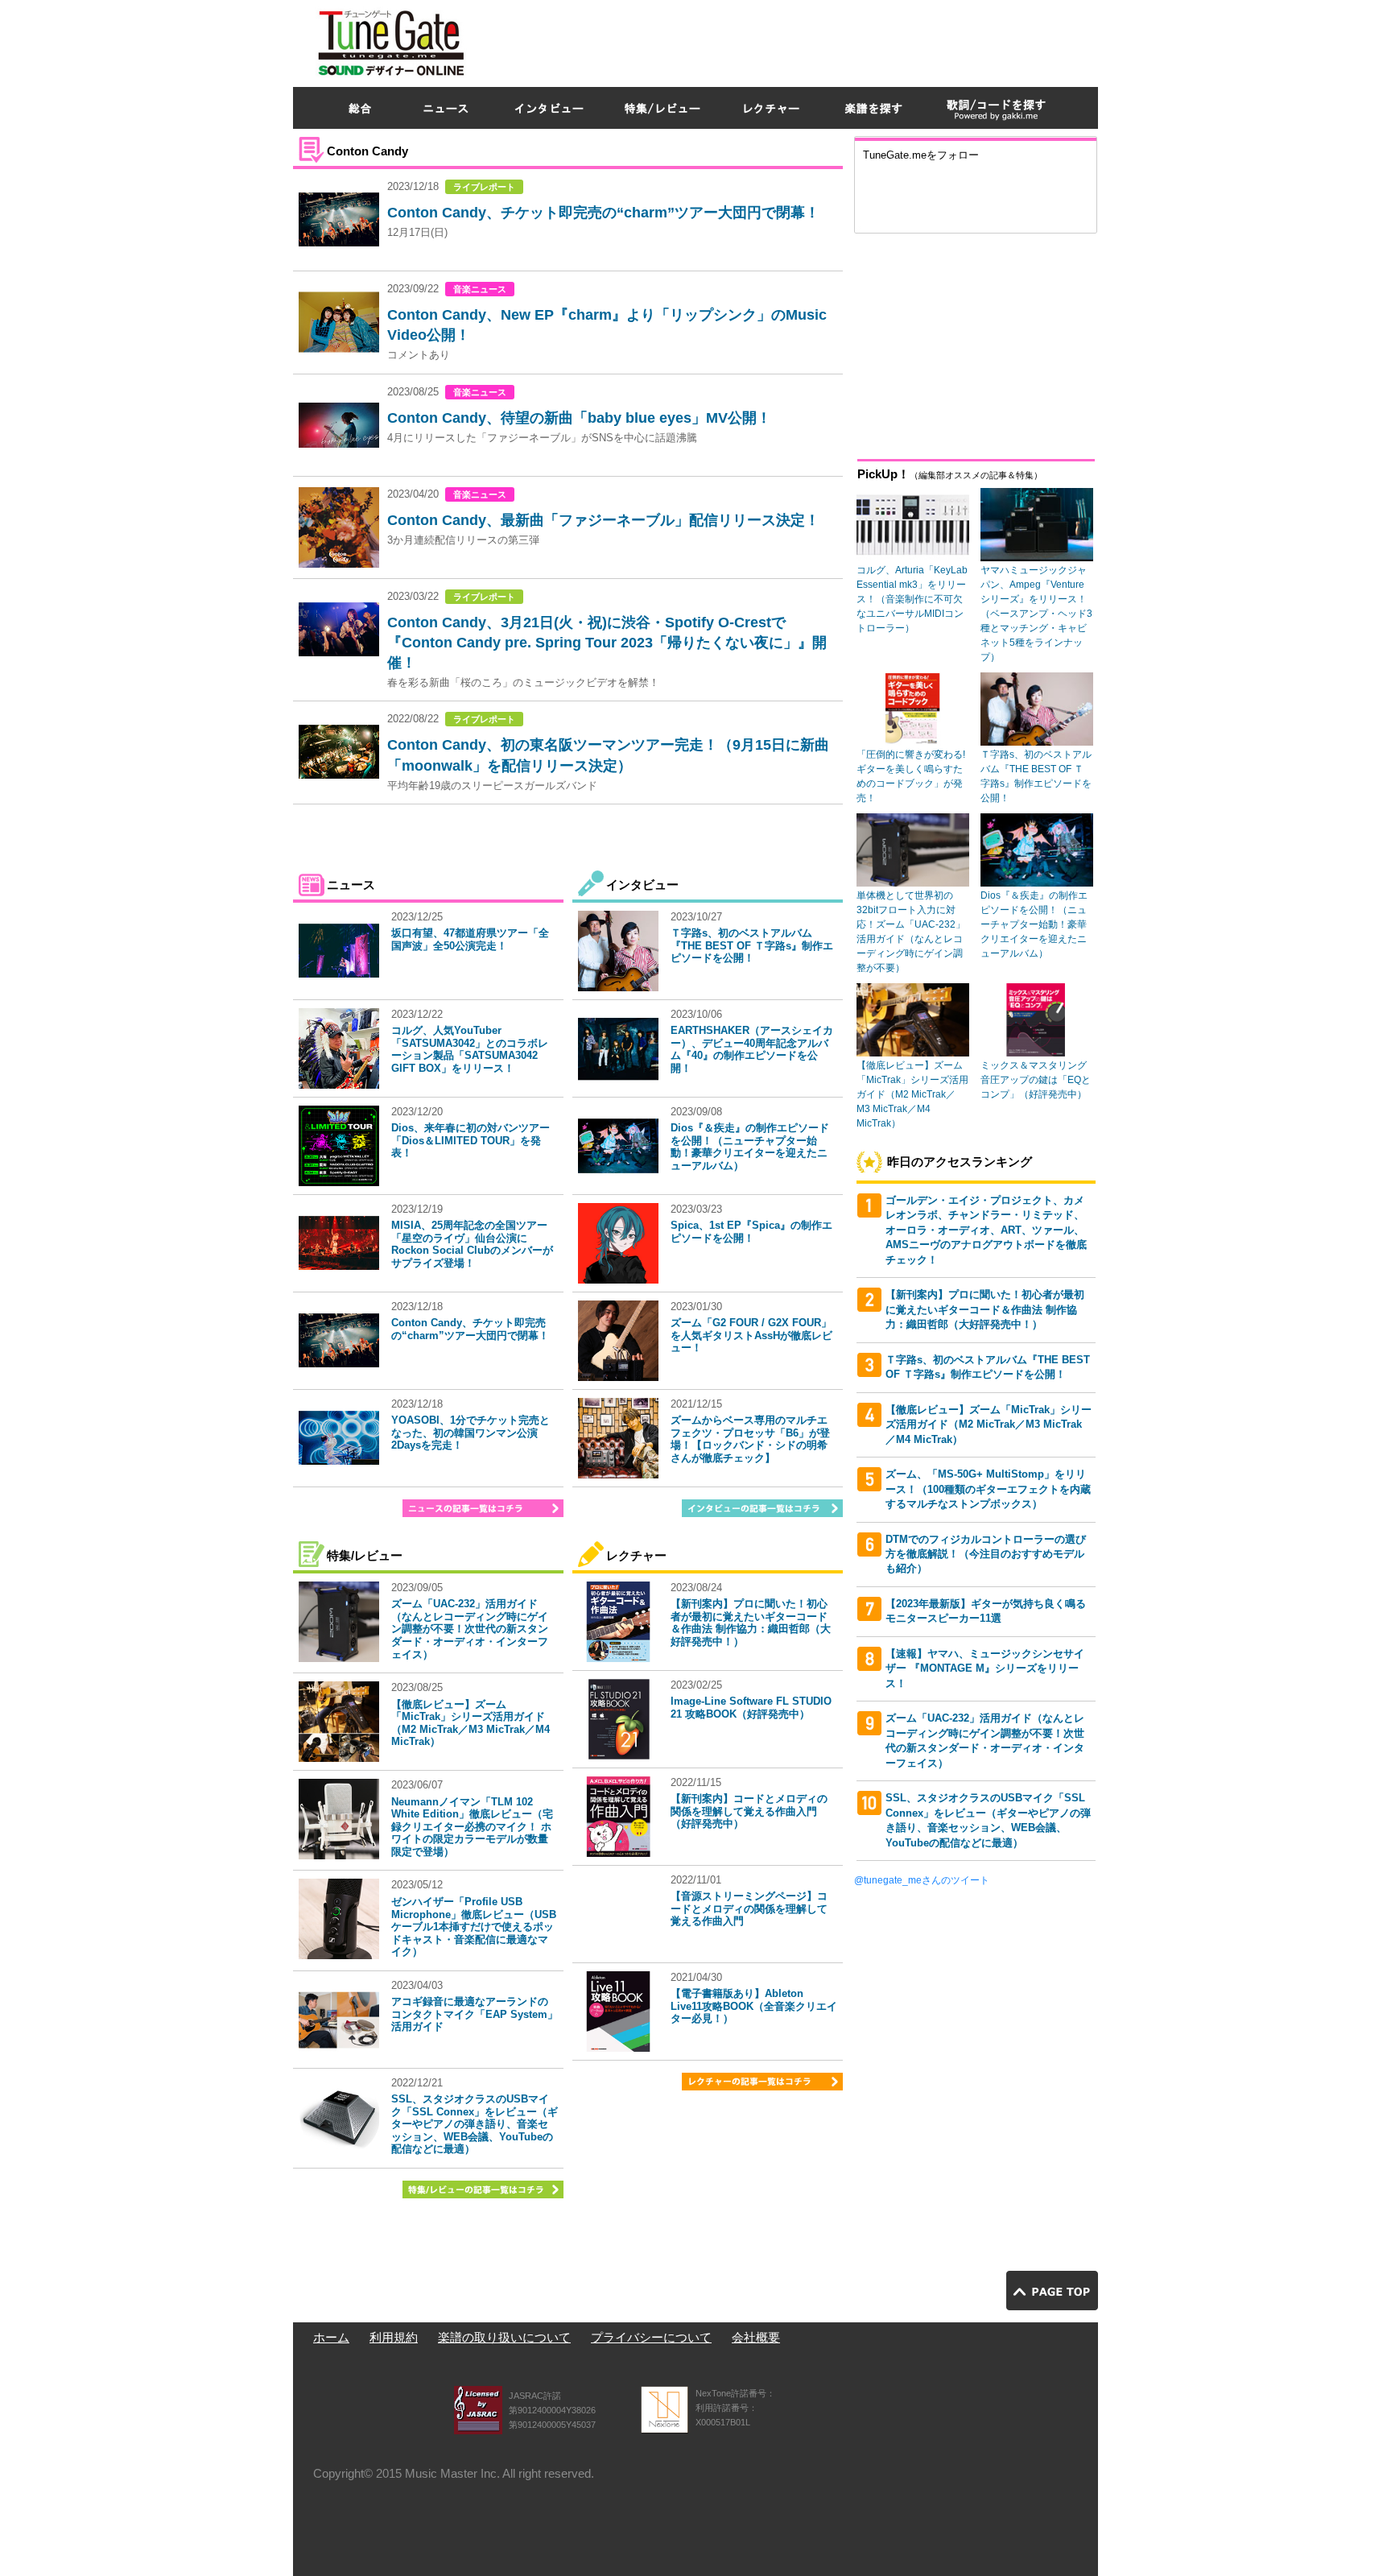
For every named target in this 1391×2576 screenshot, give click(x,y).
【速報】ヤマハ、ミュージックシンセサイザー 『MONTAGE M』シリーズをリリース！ (985, 1668)
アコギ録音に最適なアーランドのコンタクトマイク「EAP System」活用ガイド (475, 2014)
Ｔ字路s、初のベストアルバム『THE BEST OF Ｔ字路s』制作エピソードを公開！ (752, 945)
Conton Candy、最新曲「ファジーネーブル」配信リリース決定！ (603, 520)
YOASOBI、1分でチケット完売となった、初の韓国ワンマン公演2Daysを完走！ (471, 1433)
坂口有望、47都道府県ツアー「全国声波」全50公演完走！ (470, 939)
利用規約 (394, 2337)
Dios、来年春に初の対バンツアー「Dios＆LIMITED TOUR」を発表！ (471, 1140)
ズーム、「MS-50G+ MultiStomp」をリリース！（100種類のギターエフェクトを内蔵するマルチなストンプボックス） (988, 1489)
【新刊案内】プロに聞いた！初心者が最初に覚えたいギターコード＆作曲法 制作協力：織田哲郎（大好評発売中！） (751, 1623)
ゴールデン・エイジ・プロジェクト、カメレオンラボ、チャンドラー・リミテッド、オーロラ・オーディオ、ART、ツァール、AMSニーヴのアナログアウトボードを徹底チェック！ (986, 1230)
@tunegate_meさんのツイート (922, 1880)
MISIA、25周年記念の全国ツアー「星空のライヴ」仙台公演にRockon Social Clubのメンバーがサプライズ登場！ (472, 1244)
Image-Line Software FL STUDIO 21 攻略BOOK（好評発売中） (751, 1708)
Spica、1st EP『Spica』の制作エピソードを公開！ (751, 1232)
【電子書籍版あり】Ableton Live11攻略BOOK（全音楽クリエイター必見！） (754, 2006)
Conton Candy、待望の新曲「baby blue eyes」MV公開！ (579, 418)
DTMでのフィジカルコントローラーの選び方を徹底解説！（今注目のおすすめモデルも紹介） (986, 1554)
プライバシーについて (651, 2337)
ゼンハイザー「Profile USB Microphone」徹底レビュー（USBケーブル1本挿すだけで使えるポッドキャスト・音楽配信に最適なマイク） (474, 1927)
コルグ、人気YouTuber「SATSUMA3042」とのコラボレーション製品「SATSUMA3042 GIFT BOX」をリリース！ (470, 1049)
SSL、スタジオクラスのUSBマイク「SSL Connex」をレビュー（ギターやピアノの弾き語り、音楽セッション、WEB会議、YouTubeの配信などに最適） (475, 2124)
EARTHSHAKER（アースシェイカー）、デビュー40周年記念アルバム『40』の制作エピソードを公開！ (752, 1049)
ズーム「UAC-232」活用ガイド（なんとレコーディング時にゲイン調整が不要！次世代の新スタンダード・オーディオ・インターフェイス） (470, 1629)
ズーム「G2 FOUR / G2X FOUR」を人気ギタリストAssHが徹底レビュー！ (751, 1335)
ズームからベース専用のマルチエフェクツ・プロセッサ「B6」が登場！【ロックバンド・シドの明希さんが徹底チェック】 (750, 1439)
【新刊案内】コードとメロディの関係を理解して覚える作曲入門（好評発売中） (749, 1811)
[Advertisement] (805, 39)
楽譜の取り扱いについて (504, 2337)
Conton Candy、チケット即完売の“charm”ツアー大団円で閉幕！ (603, 213)
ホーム (331, 2337)
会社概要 (756, 2337)
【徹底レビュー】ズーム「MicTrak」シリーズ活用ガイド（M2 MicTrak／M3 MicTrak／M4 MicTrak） (471, 1723)
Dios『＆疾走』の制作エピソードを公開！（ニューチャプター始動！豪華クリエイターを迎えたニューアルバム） (750, 1147)
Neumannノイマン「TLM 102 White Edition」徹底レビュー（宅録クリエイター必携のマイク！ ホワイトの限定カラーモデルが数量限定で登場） (472, 1827)
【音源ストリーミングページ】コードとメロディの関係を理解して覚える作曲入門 (749, 1908)
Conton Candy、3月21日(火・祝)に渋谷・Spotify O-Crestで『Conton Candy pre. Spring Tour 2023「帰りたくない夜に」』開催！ (607, 643)
